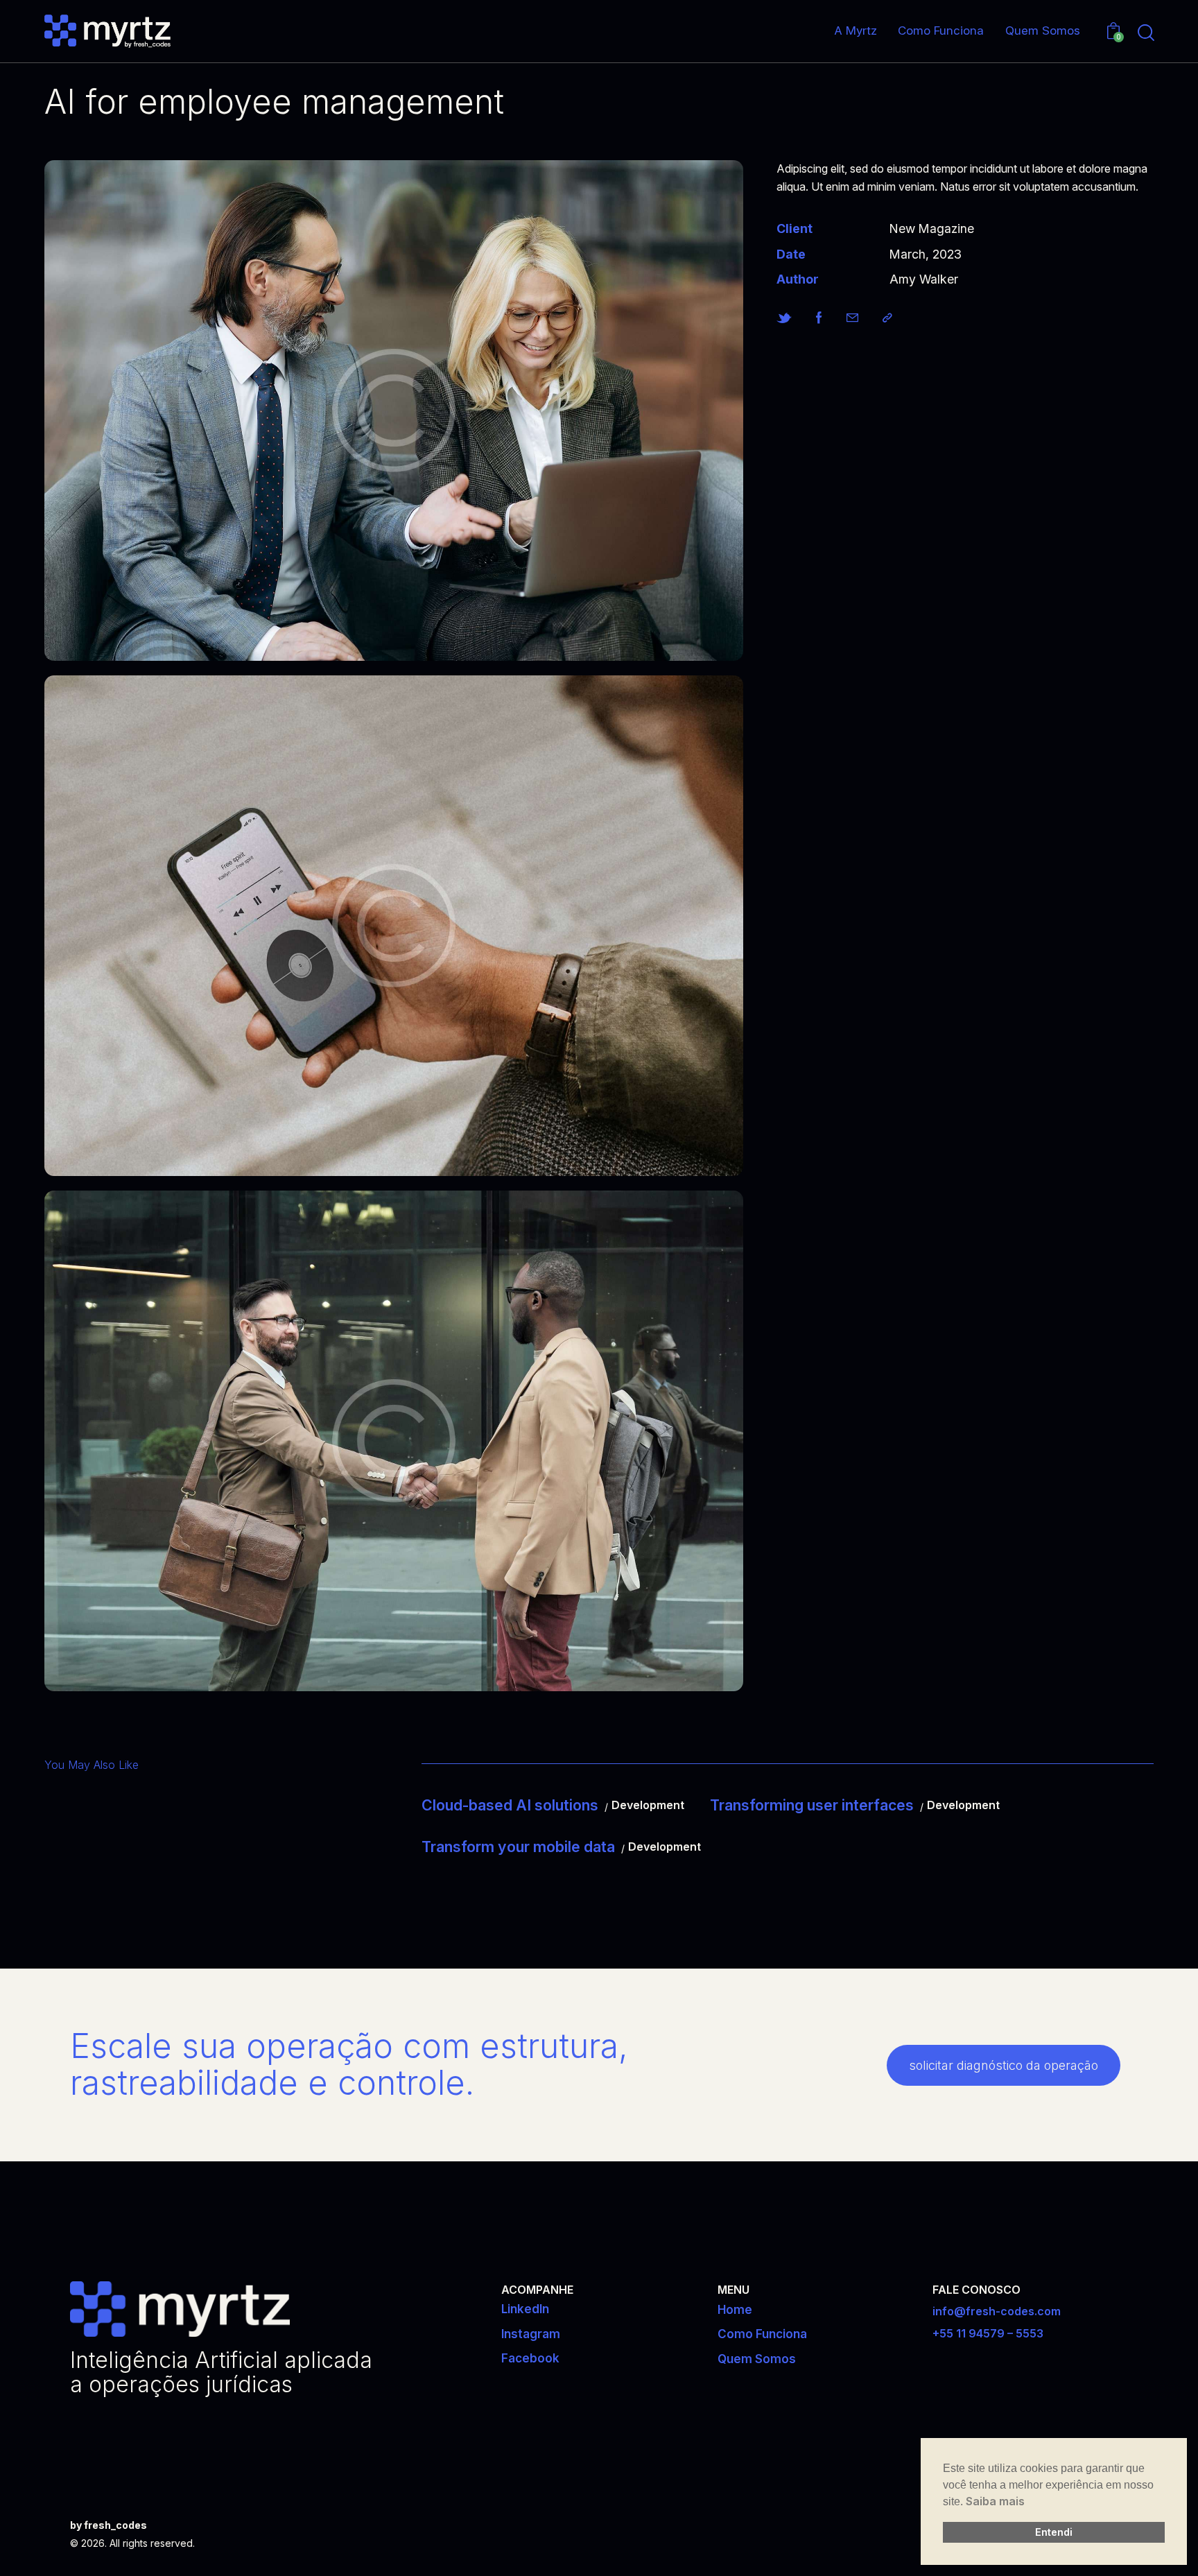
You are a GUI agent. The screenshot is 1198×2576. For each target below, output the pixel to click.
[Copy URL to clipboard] (887, 318)
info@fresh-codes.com (997, 2311)
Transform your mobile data (518, 1847)
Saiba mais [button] (995, 2501)
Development (648, 1805)
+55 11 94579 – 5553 (988, 2333)
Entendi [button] (1054, 2532)
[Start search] (1146, 33)
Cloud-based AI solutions (510, 1805)
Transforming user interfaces (812, 1805)
